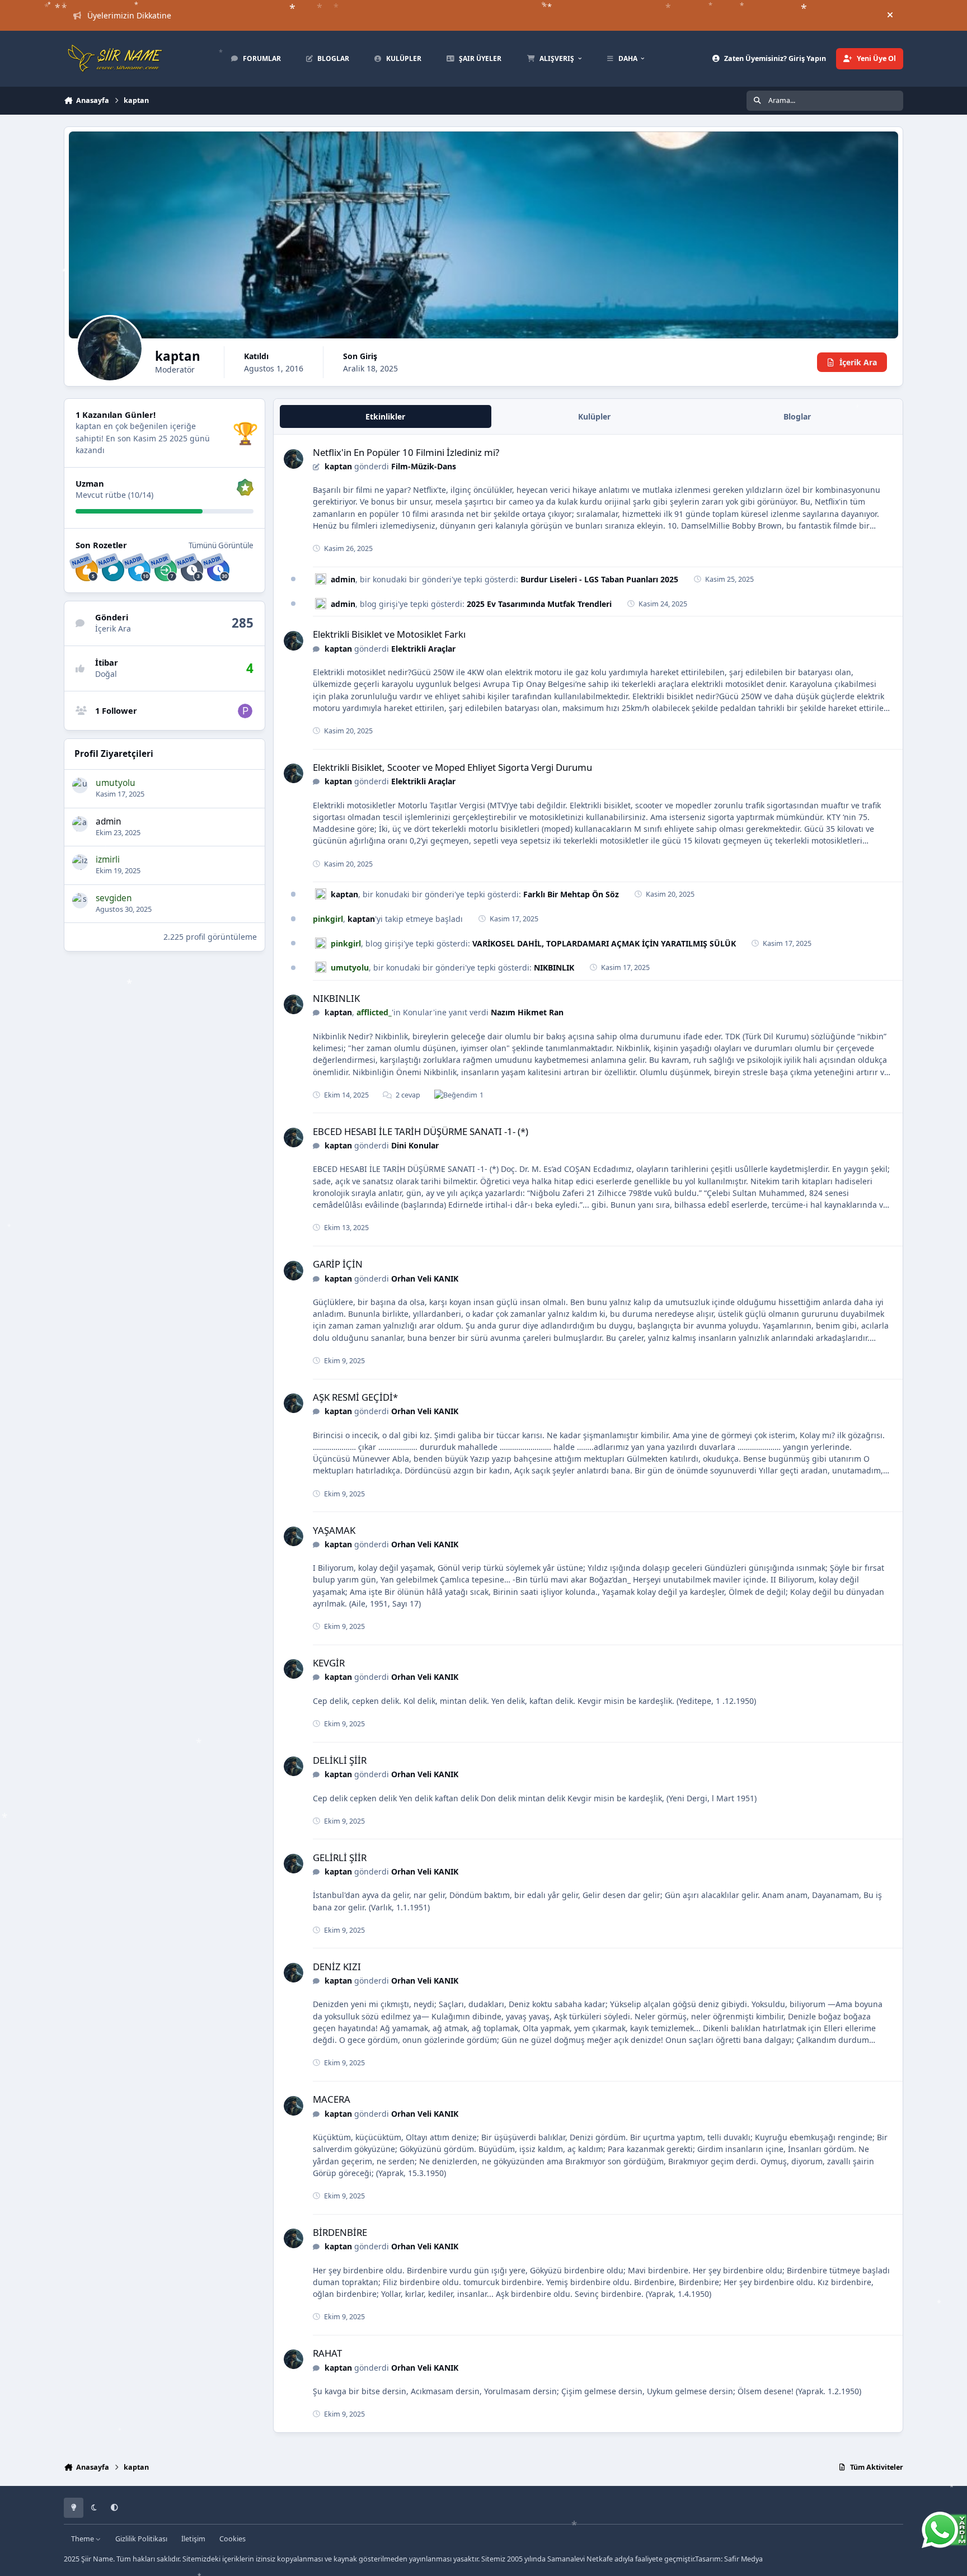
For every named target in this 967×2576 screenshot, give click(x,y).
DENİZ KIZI (337, 1967)
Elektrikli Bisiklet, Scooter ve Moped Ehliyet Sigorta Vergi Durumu (452, 767)
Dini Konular (415, 1145)
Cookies (233, 2539)
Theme (83, 2539)
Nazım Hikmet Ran (527, 1012)
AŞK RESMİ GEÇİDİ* (355, 1397)
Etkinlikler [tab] (385, 416)
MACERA (332, 2099)
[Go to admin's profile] (80, 824)
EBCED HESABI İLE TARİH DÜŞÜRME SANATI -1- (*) (421, 1131)
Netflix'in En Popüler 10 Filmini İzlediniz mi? (406, 452)
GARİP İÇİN (338, 1264)
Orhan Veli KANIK (425, 1278)
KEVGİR (329, 1663)
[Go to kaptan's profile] (294, 459)
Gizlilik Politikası (141, 2539)
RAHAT (327, 2353)
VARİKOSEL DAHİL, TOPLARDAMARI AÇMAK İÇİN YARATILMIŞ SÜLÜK (604, 943)
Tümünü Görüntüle (221, 545)
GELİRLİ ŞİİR (340, 1857)
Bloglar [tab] (797, 416)
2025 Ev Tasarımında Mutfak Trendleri (539, 604)
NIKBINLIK (554, 967)
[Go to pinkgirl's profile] (245, 711)
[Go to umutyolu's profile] (80, 785)
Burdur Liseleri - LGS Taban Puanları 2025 (599, 579)
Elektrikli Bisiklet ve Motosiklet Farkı (389, 634)
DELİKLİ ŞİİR (340, 1760)
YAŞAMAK (334, 1530)
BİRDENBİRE (340, 2232)
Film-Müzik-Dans (424, 466)
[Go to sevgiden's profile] (80, 901)
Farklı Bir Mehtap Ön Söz (571, 894)
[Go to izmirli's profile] (80, 863)
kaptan (338, 466)
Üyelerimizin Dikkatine (129, 15)
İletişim (193, 2539)
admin (109, 821)
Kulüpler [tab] (594, 416)
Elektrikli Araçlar (423, 649)
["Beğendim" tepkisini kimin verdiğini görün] (456, 1095)
